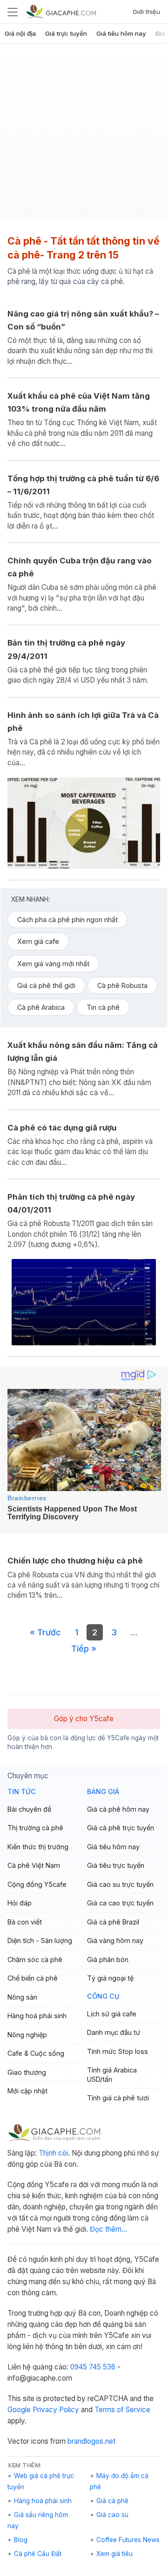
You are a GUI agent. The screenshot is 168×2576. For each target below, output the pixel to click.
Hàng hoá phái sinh (37, 2016)
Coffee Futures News (128, 2540)
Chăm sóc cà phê (35, 1959)
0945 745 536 (93, 2367)
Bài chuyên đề (29, 1809)
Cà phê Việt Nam (34, 1865)
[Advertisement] (84, 134)
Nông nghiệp (27, 2035)
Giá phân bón (108, 1959)
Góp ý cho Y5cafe (84, 1719)
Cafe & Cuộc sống (36, 2053)
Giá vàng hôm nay (115, 1940)
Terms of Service (122, 2410)
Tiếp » (84, 1648)
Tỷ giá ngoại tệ (110, 1978)
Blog (21, 2540)
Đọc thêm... (108, 2229)
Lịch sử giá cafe (112, 2014)
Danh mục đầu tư (114, 2032)
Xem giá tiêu (114, 2554)
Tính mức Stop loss (118, 2051)
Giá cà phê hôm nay (118, 1809)
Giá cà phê (112, 2501)
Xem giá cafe (38, 941)
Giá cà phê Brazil (113, 1922)
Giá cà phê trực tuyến (121, 1828)
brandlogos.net (91, 2441)
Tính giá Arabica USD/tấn (112, 2075)
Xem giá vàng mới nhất (53, 964)
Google (19, 2410)
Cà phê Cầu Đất (38, 2554)
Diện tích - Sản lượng (40, 1940)
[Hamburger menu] (13, 12)
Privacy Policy (56, 2410)
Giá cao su (112, 2515)
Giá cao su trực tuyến (120, 1884)
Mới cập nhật (27, 2091)
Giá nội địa (20, 33)
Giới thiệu (146, 12)
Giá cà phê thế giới (46, 985)
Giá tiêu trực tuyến (116, 1865)
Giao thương (27, 2072)
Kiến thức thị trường (38, 1847)
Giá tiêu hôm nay (121, 33)
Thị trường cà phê (35, 1828)
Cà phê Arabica (41, 1007)
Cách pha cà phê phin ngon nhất (67, 920)
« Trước (45, 1632)
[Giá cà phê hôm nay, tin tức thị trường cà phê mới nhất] (61, 11)
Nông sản (22, 1997)
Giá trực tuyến (66, 33)
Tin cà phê (103, 1007)
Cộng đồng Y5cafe (37, 1884)
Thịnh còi (53, 2153)
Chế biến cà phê (33, 1978)
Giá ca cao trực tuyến (120, 1903)
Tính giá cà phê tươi (118, 2098)
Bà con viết (25, 1922)
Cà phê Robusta (122, 985)
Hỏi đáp (20, 1903)
